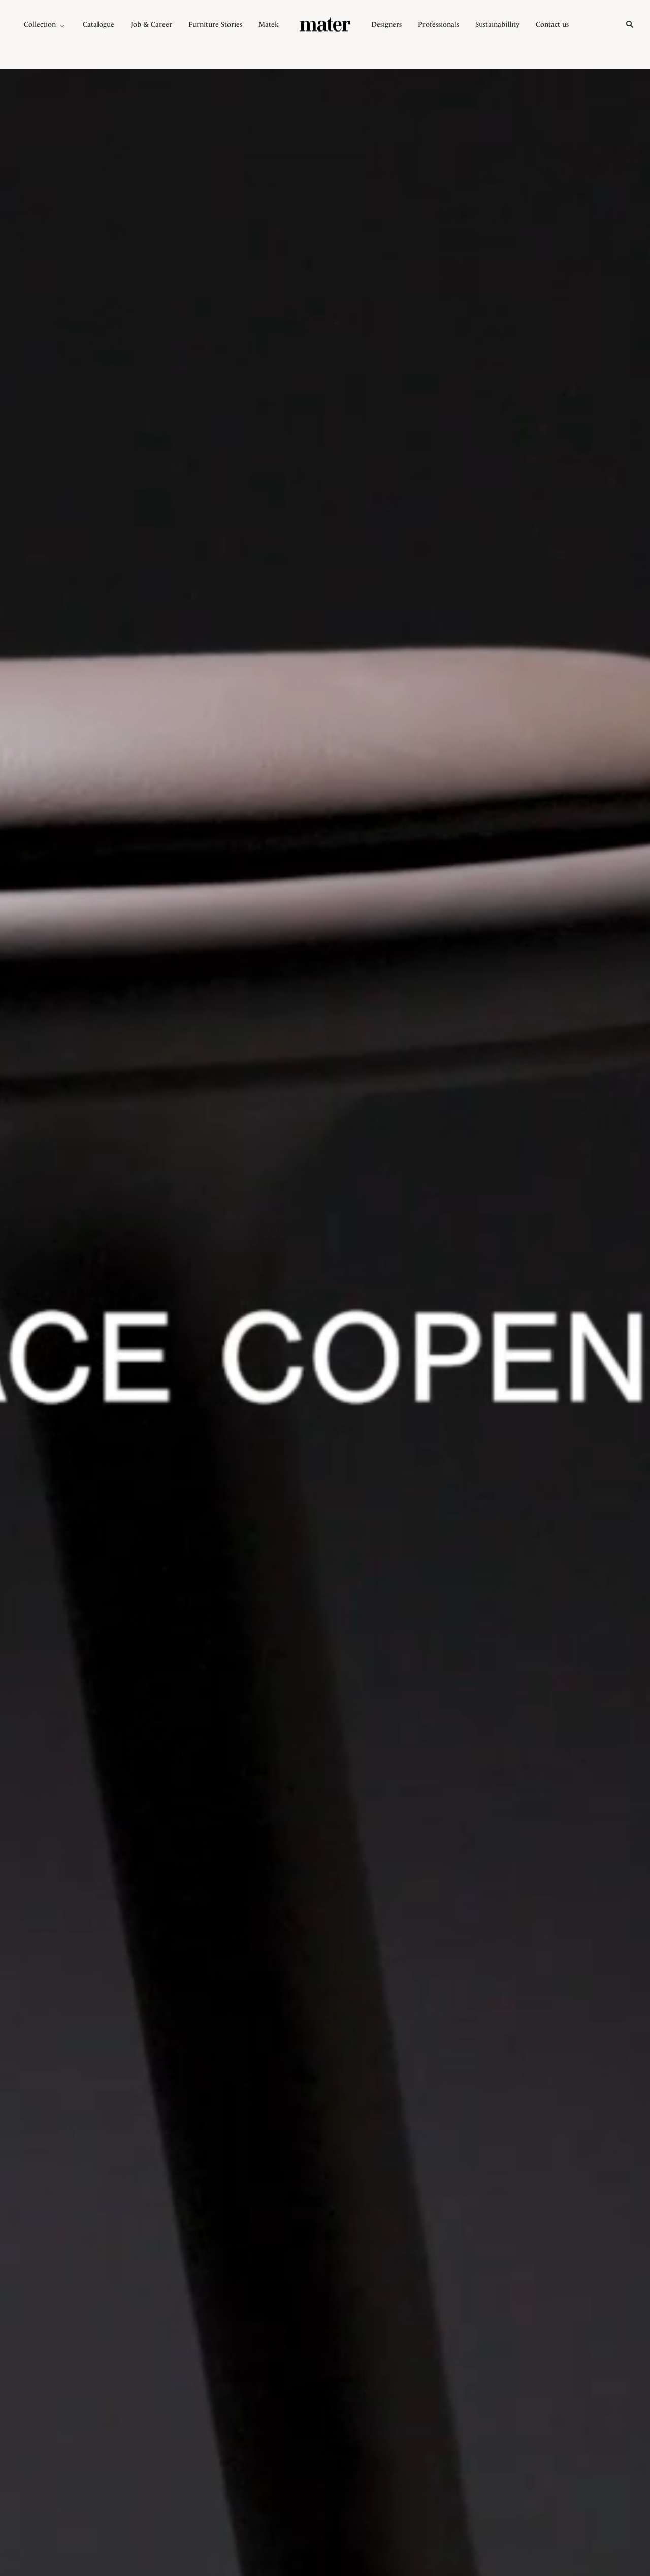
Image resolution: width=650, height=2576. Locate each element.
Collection (40, 24)
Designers (386, 24)
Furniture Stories (215, 24)
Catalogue (99, 24)
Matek (269, 24)
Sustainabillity (497, 24)
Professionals (438, 24)
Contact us (552, 24)
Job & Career (151, 24)
